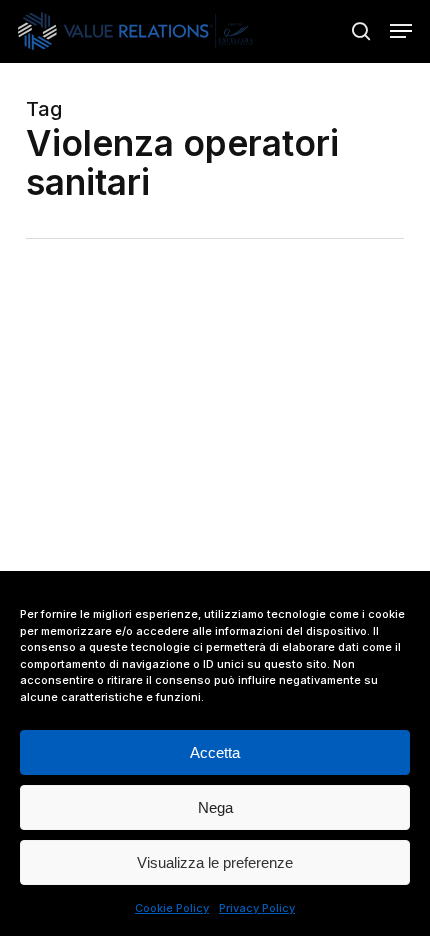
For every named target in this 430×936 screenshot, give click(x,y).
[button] (401, 31)
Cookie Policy (172, 908)
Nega (215, 807)
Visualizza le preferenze (215, 862)
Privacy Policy (257, 908)
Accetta (215, 752)
